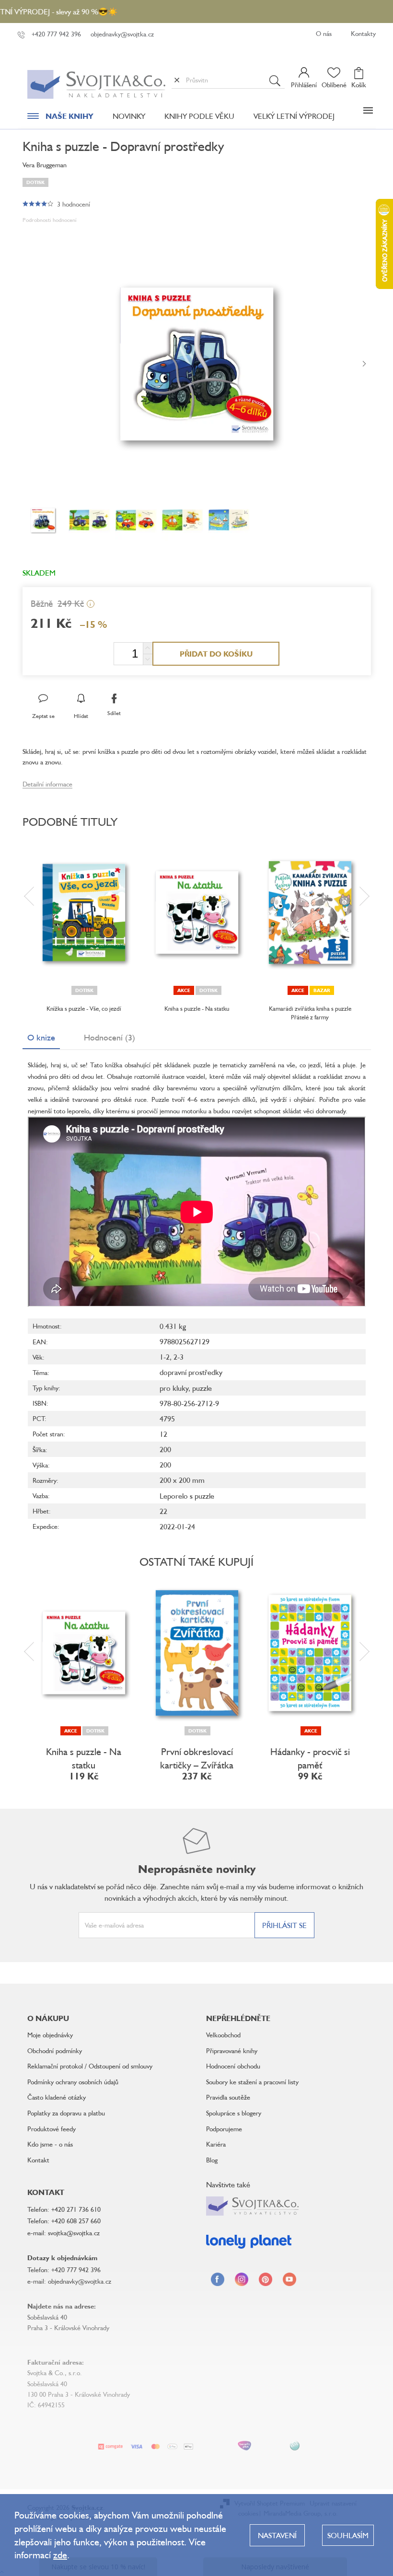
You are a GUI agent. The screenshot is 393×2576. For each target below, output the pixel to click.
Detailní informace (47, 784)
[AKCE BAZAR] (310, 913)
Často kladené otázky (57, 2097)
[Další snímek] (364, 364)
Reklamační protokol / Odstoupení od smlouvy (90, 2066)
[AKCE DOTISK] (197, 913)
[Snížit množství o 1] (148, 659)
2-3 (179, 1357)
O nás (324, 33)
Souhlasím (348, 2535)
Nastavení (277, 2535)
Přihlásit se (284, 1925)
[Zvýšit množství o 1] (148, 648)
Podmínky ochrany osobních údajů (73, 2082)
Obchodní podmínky (55, 2050)
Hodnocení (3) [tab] (110, 1037)
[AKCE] (310, 1653)
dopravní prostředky (191, 1372)
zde (60, 2555)
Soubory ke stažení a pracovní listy (252, 2082)
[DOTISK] (84, 913)
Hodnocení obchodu (233, 2066)
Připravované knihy (232, 2050)
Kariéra (216, 2144)
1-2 (165, 1357)
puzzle (202, 1388)
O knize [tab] (41, 1037)
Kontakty (363, 33)
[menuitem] (60, 118)
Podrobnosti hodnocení (50, 220)
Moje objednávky (50, 2035)
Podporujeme (224, 2129)
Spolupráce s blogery (234, 2113)
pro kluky (174, 1388)
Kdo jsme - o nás (50, 2144)
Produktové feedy (52, 2129)
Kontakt (38, 2160)
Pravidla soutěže (228, 2097)
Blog (212, 2160)
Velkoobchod (223, 2035)
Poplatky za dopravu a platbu (66, 2113)
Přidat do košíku (216, 654)
